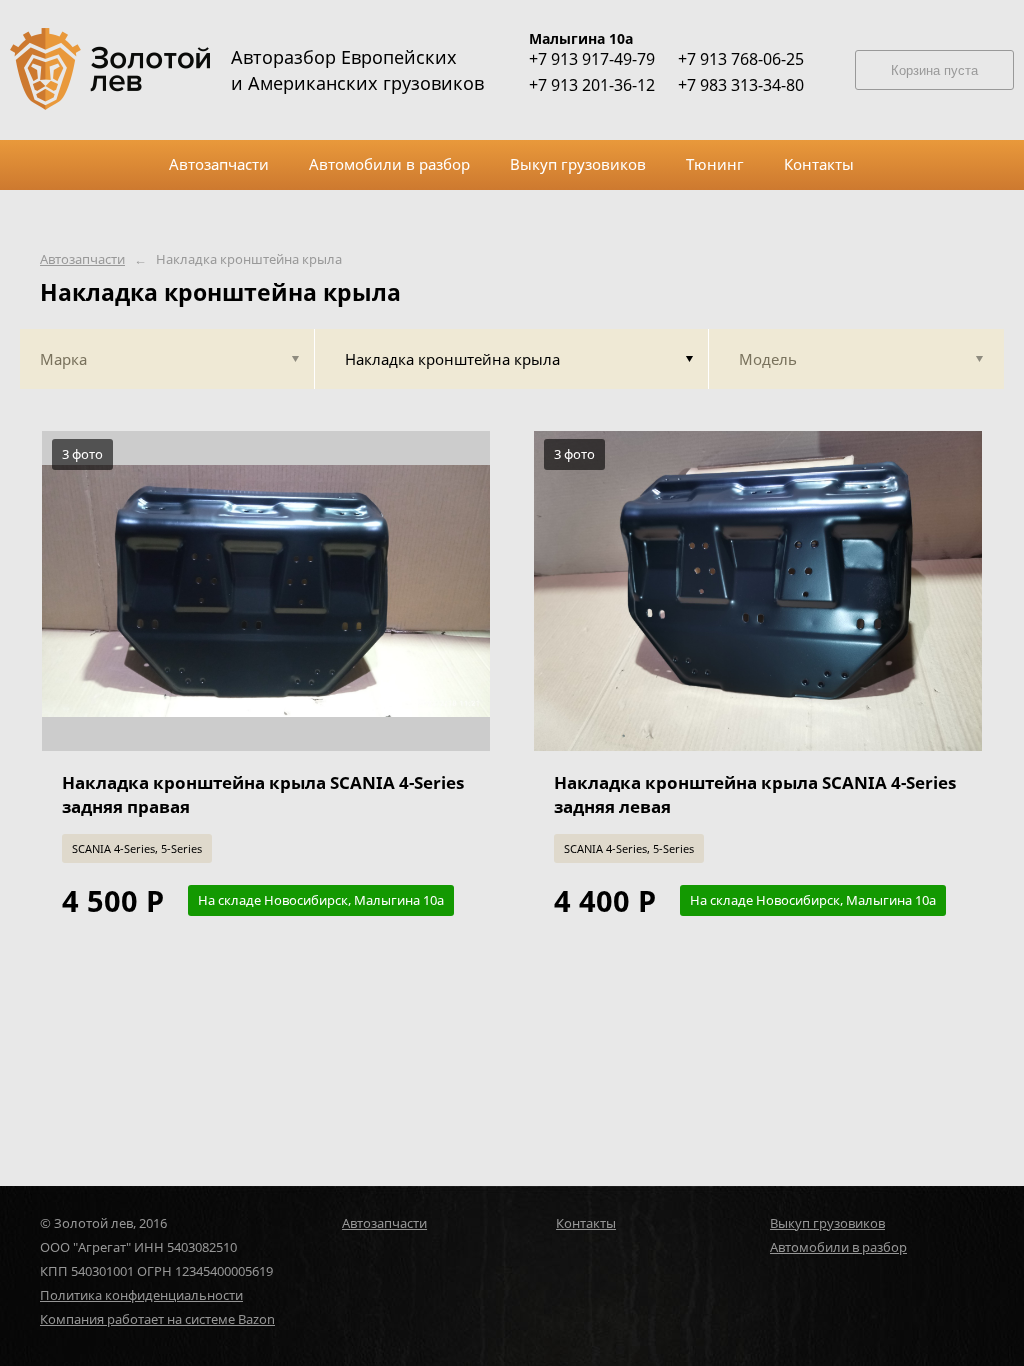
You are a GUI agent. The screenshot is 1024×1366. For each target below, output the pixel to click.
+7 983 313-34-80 (741, 85)
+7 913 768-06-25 (741, 59)
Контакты (586, 1223)
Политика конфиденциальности (141, 1295)
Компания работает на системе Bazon (157, 1319)
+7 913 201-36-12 (592, 85)
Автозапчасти (82, 259)
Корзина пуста (934, 70)
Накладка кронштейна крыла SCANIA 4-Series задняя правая (263, 794)
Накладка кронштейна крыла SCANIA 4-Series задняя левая (755, 794)
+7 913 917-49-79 (592, 59)
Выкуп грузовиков (827, 1223)
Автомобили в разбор (838, 1247)
